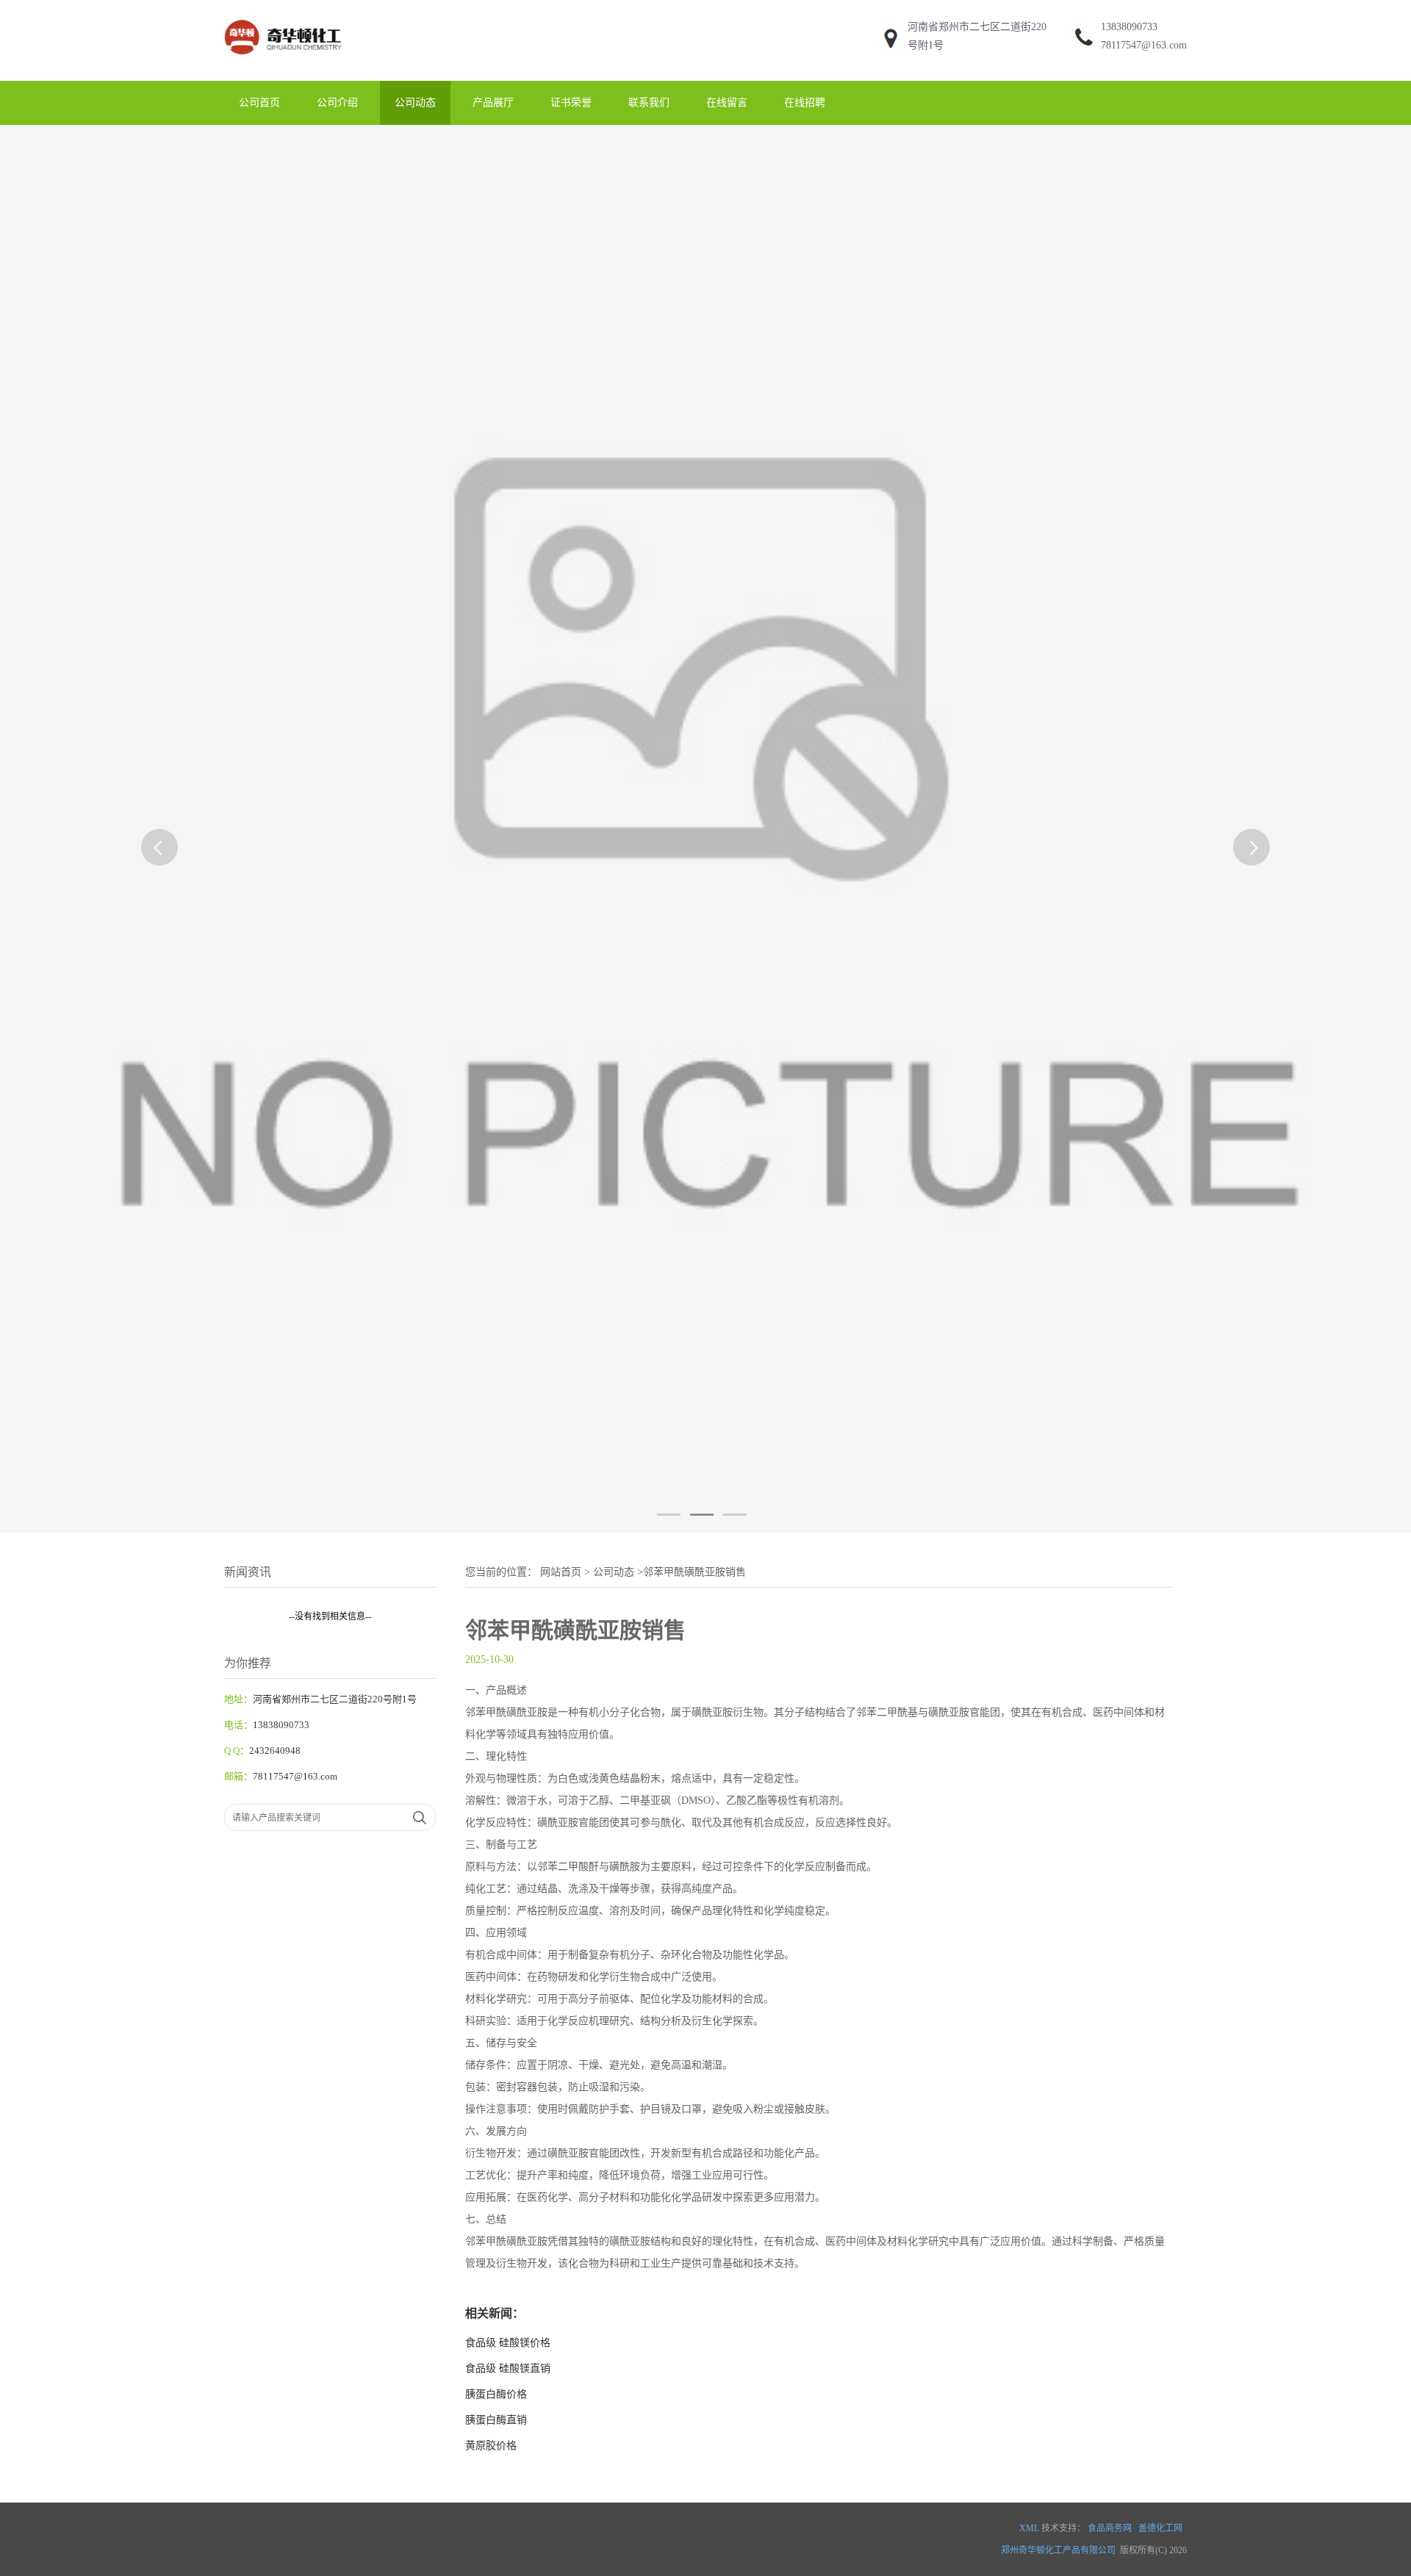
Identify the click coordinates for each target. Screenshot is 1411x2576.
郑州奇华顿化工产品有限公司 (1058, 2550)
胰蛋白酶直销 (496, 2420)
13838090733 (1129, 27)
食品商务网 (1110, 2528)
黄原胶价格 (491, 2446)
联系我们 (649, 102)
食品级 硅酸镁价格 (508, 2343)
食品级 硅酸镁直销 (508, 2368)
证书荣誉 (571, 102)
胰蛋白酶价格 (496, 2394)
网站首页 (561, 1572)
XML (1029, 2528)
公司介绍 (337, 102)
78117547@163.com (1144, 45)
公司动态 (415, 102)
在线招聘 (805, 102)
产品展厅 (493, 102)
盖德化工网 (1160, 2528)
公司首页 (259, 102)
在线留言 (727, 102)
